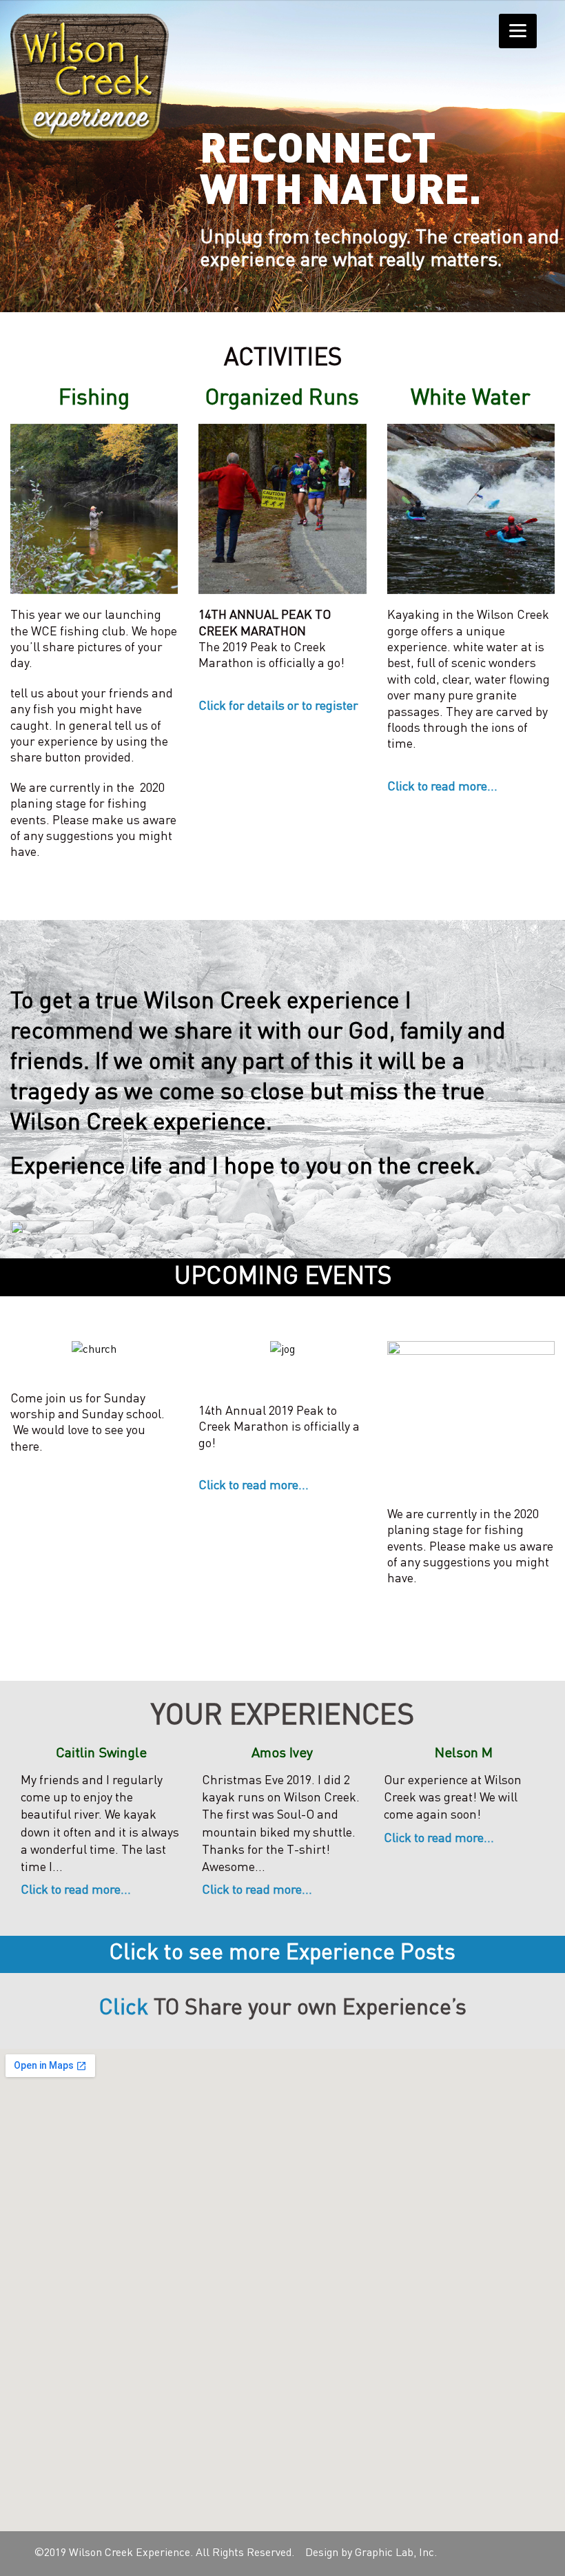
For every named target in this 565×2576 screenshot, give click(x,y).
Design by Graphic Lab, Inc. (371, 2553)
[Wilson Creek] (90, 77)
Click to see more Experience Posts (282, 1954)
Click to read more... (442, 787)
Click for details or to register (278, 706)
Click (124, 2009)
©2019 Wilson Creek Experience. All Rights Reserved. (164, 2553)
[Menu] (518, 31)
